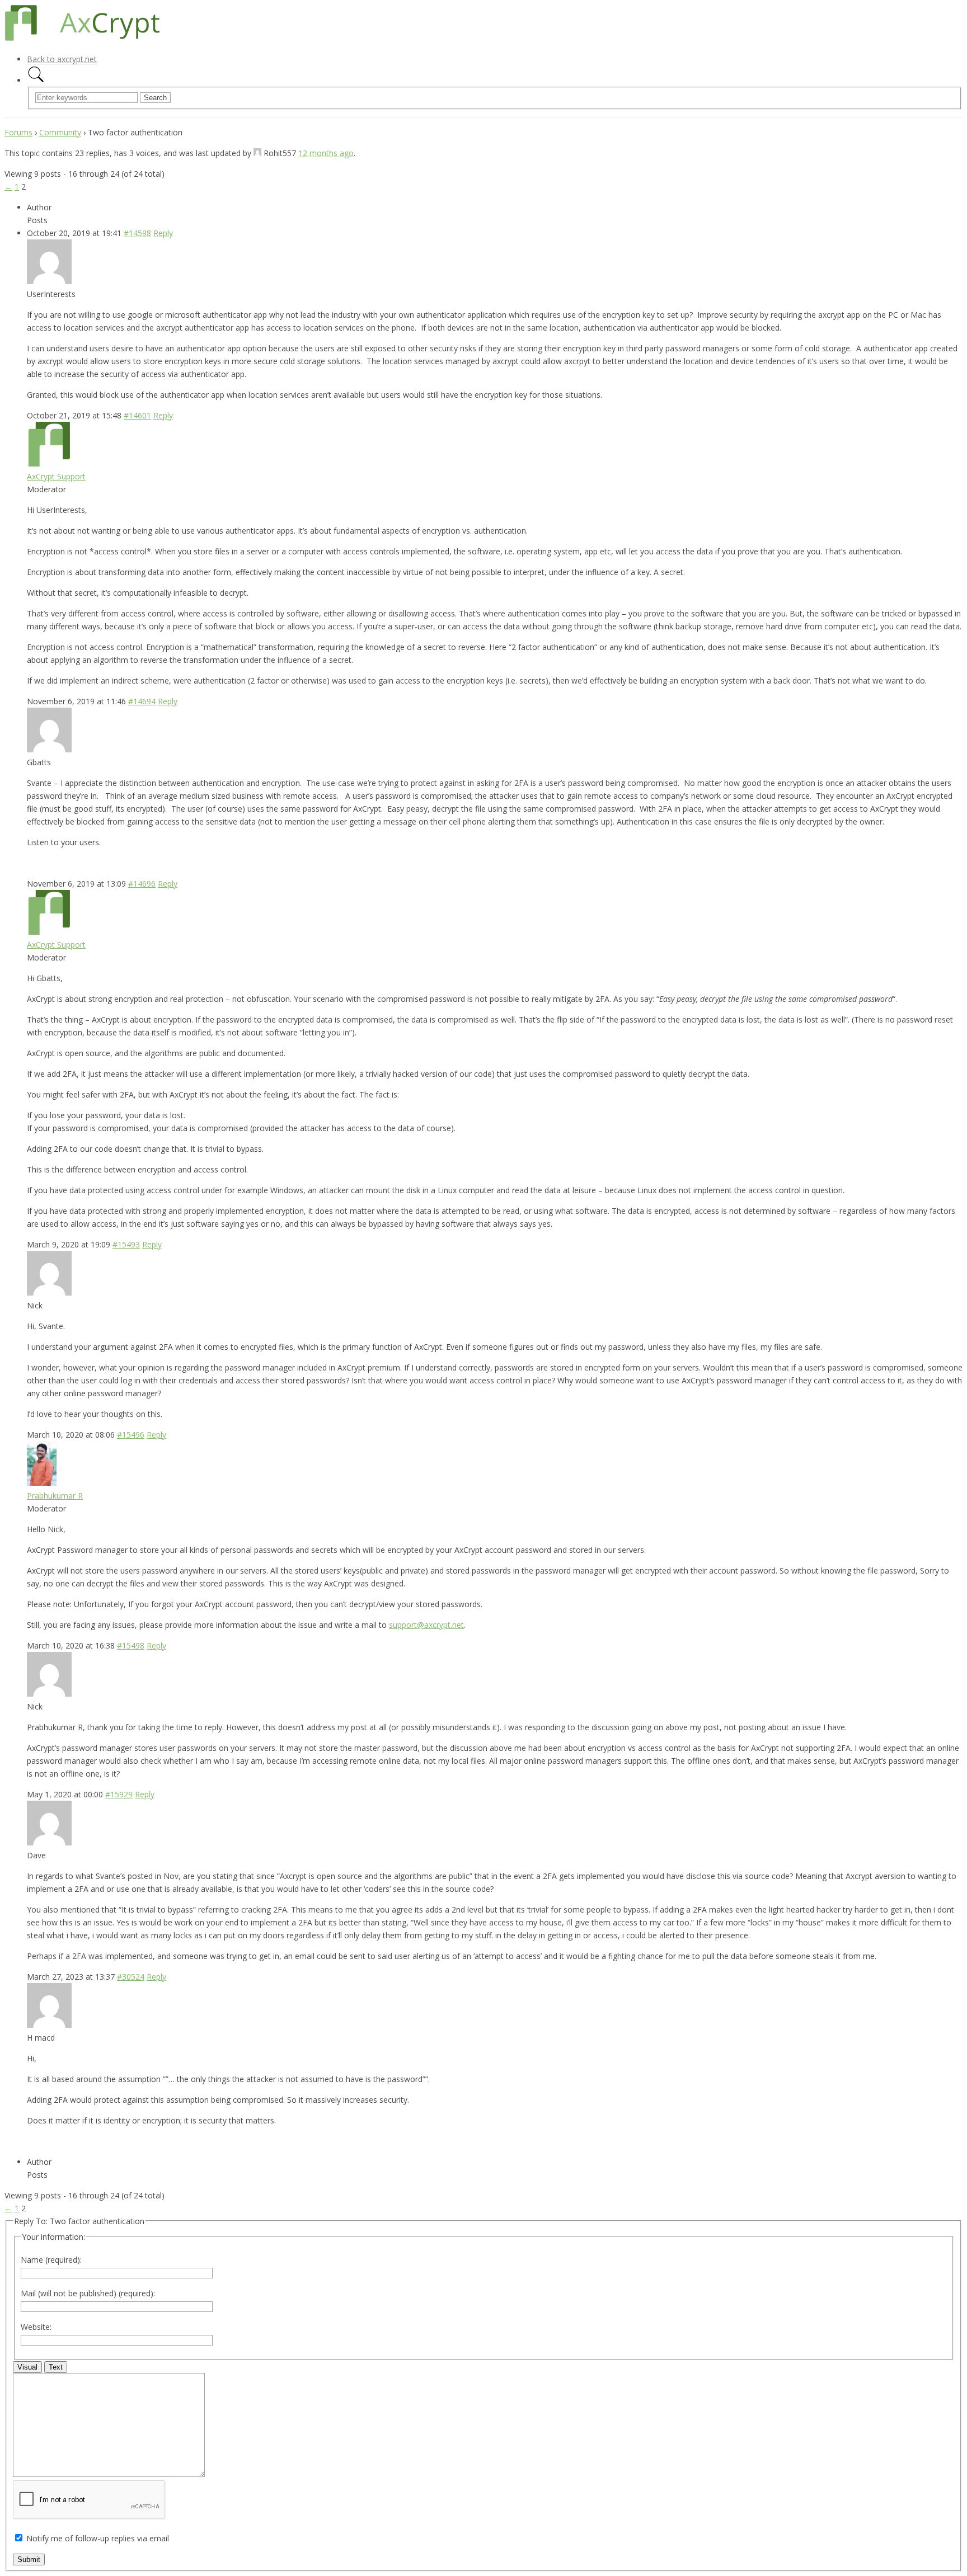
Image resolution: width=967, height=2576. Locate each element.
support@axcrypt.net (426, 1625)
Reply (163, 233)
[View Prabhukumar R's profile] (42, 1483)
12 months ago (326, 153)
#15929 (119, 1794)
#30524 (131, 1977)
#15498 (131, 1645)
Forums (18, 132)
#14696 (142, 884)
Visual (27, 2367)
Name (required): (51, 2260)
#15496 (131, 1435)
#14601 (137, 415)
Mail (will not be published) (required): (88, 2293)
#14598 (137, 233)
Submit (29, 2559)
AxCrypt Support (56, 476)
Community (60, 132)
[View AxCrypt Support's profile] (49, 463)
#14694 (142, 701)
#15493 (126, 1244)
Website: (36, 2327)
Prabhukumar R (55, 1496)
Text (56, 2367)
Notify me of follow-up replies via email (98, 2538)
